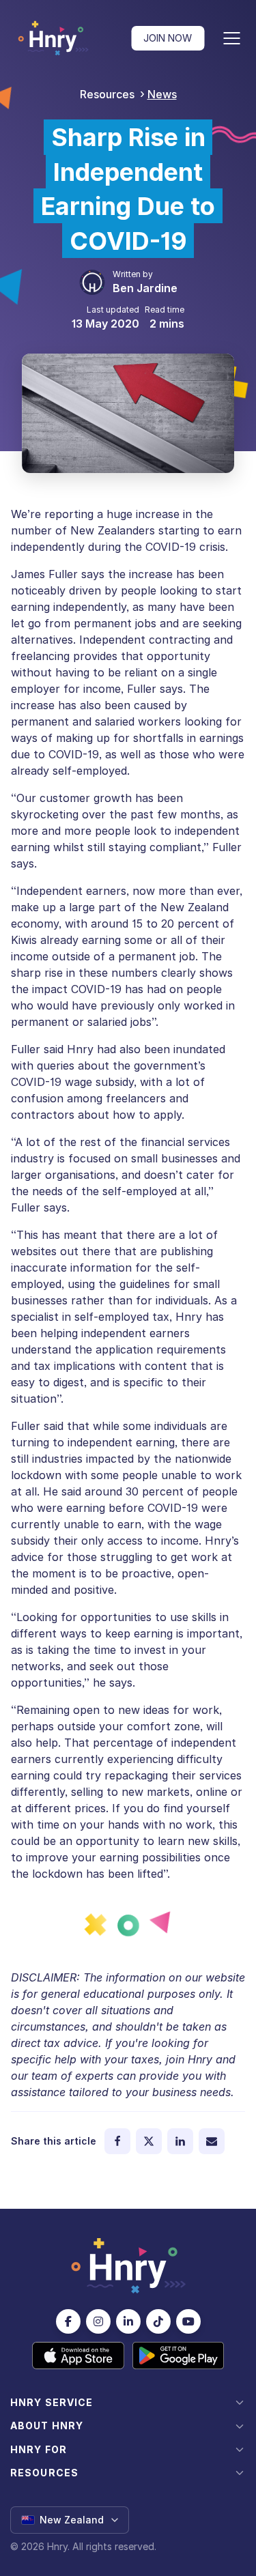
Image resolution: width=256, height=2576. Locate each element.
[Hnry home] (128, 2266)
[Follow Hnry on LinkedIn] (128, 2321)
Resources (107, 94)
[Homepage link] (53, 38)
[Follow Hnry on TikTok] (158, 2321)
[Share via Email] (212, 2141)
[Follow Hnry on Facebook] (68, 2321)
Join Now (168, 38)
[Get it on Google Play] (179, 2356)
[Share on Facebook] (117, 2141)
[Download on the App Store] (78, 2356)
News (162, 94)
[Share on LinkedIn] (180, 2141)
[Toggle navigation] (231, 38)
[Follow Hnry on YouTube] (188, 2321)
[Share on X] (149, 2141)
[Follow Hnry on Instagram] (98, 2321)
